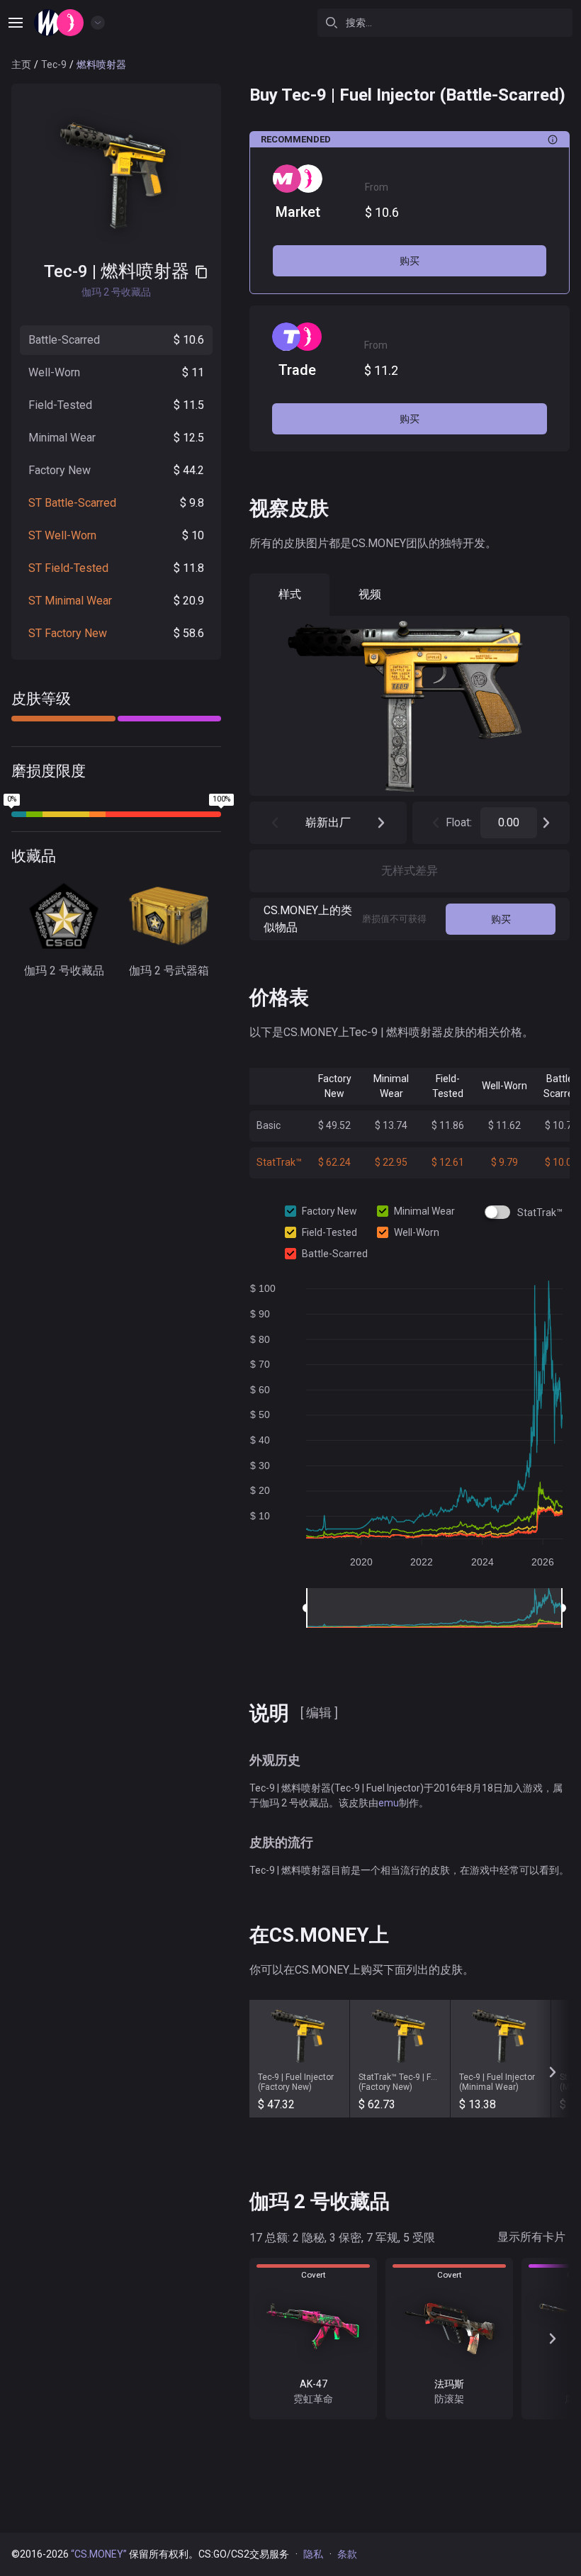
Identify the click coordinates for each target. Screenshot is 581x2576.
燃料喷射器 (145, 271)
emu (389, 1803)
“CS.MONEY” (99, 2554)
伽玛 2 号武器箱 (169, 971)
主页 (21, 64)
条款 (347, 2554)
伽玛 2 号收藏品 (64, 971)
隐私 (313, 2554)
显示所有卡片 (531, 2237)
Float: (459, 822)
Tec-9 (54, 64)
